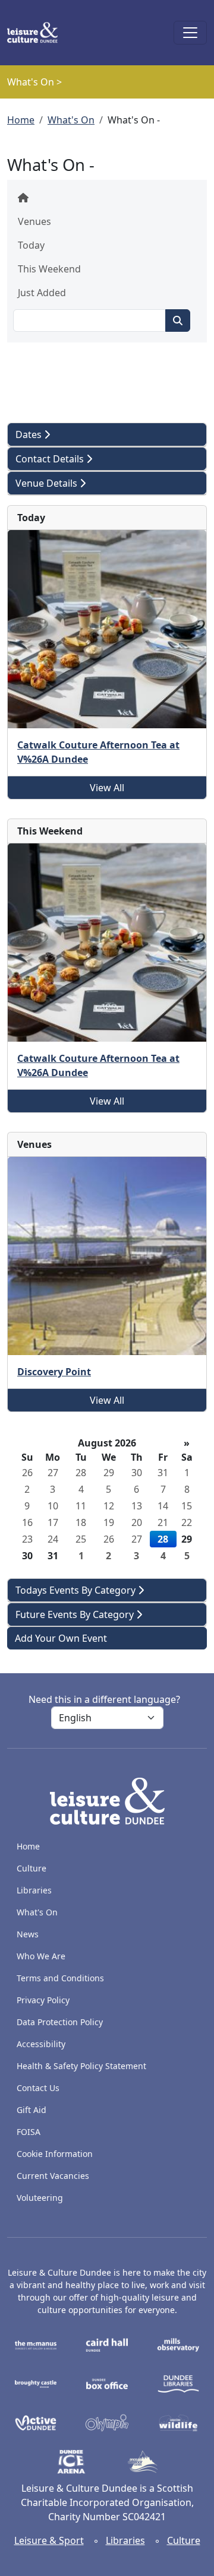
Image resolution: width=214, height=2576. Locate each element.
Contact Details (51, 459)
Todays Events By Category (77, 1590)
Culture (32, 1868)
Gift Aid (32, 2110)
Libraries (34, 1890)
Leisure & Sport (49, 2540)
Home (21, 120)
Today (31, 245)
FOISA (29, 2132)
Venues (34, 221)
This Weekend (49, 269)
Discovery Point (54, 1372)
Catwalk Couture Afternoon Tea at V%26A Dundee (98, 752)
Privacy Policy (43, 2000)
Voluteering (40, 2198)
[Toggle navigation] (190, 33)
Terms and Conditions (60, 1978)
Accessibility (42, 2044)
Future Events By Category (76, 1614)
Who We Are (41, 1956)
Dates (30, 434)
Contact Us (38, 2088)
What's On (71, 120)
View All (107, 788)
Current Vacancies (53, 2176)
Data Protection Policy (60, 2022)
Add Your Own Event (61, 1638)
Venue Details (48, 483)
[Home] (37, 33)
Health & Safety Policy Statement (81, 2066)
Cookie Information (55, 2154)
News (28, 1934)
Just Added (42, 293)
